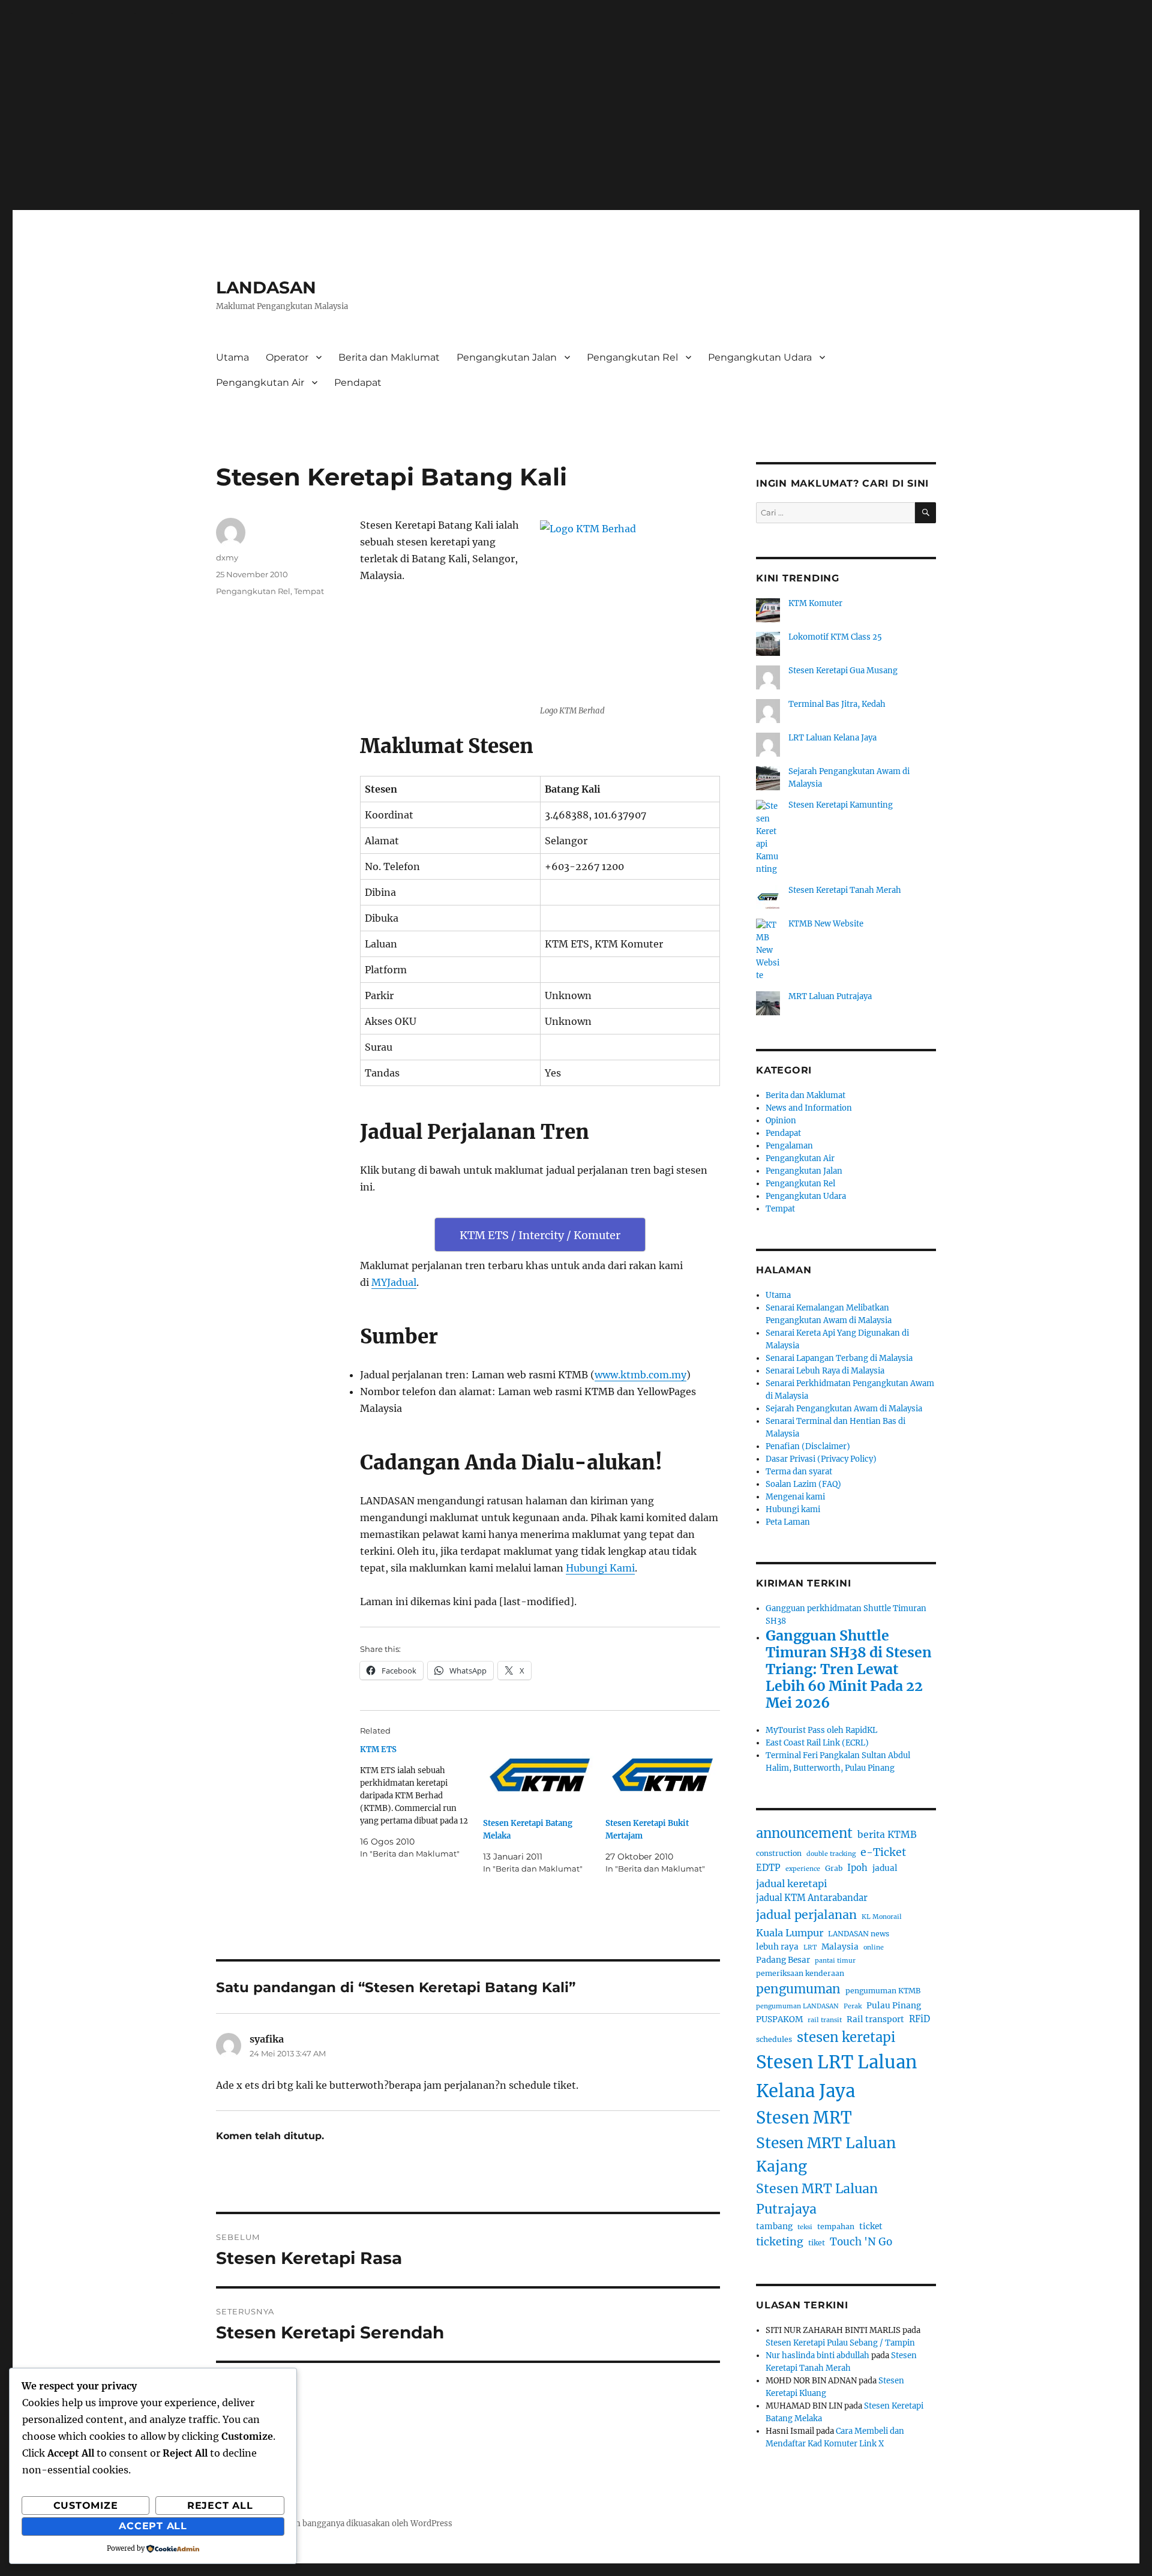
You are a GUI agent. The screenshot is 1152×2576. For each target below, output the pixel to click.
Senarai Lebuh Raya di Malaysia (825, 1371)
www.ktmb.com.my (640, 1375)
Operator (287, 357)
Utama (232, 357)
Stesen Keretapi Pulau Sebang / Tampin (840, 2343)
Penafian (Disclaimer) (808, 1446)
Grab (834, 1868)
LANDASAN (266, 287)
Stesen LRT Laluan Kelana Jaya (836, 2076)
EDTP (768, 1868)
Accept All (153, 2526)
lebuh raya (777, 1947)
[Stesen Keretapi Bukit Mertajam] (663, 1776)
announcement (804, 1833)
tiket (817, 2243)
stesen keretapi (846, 2037)
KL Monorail (882, 1917)
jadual (885, 1868)
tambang (774, 2226)
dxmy (227, 557)
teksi (805, 2227)
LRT (810, 1947)
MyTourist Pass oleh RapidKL (821, 1730)
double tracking (831, 1854)
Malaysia (840, 1947)
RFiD (919, 2019)
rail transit (825, 2020)
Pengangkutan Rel (632, 357)
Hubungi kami (793, 1509)
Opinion (781, 1121)
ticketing (780, 2242)
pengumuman (798, 1989)
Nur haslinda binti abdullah (817, 2355)
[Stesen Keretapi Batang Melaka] (540, 1776)
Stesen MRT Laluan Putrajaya (817, 2199)
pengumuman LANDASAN (797, 2006)
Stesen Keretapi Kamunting (841, 805)
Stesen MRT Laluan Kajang (826, 2155)
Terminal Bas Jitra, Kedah (837, 704)
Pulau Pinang (894, 2006)
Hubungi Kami (600, 1568)
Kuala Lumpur (790, 1933)
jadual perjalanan (806, 1915)
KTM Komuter (815, 603)
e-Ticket (883, 1852)
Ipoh (857, 1868)
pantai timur (835, 1961)
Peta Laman (788, 1522)
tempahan (836, 2226)
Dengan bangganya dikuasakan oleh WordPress (361, 2523)
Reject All (220, 2505)
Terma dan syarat (799, 1472)
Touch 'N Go (861, 2242)
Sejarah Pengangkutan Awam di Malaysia (844, 1409)
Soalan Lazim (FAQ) (803, 1484)
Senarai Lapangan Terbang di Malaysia (839, 1358)
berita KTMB (887, 1835)
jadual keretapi (791, 1884)
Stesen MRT (804, 2118)
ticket (871, 2226)
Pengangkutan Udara (760, 357)
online (874, 1947)
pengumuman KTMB (883, 1991)
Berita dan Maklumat (389, 357)
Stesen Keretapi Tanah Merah (845, 890)
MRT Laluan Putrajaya (830, 996)
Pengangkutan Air (260, 383)
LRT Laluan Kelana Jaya (832, 738)
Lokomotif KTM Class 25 (835, 637)
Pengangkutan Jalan (507, 357)
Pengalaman (789, 1146)
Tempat (309, 591)
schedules (774, 2039)
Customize (86, 2505)
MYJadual (394, 1282)
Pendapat (358, 383)
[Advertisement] (576, 115)
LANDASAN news (859, 1934)
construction (779, 1853)
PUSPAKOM (779, 2019)
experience (803, 1869)
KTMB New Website (826, 924)
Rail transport (875, 2019)
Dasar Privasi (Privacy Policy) (821, 1459)
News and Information (809, 1108)
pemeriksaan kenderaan (800, 1973)
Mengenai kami (795, 1497)
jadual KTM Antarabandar (812, 1898)
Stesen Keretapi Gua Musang (843, 671)
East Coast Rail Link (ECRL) (817, 1743)
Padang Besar (783, 1960)
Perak (853, 2006)
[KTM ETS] (421, 1802)
